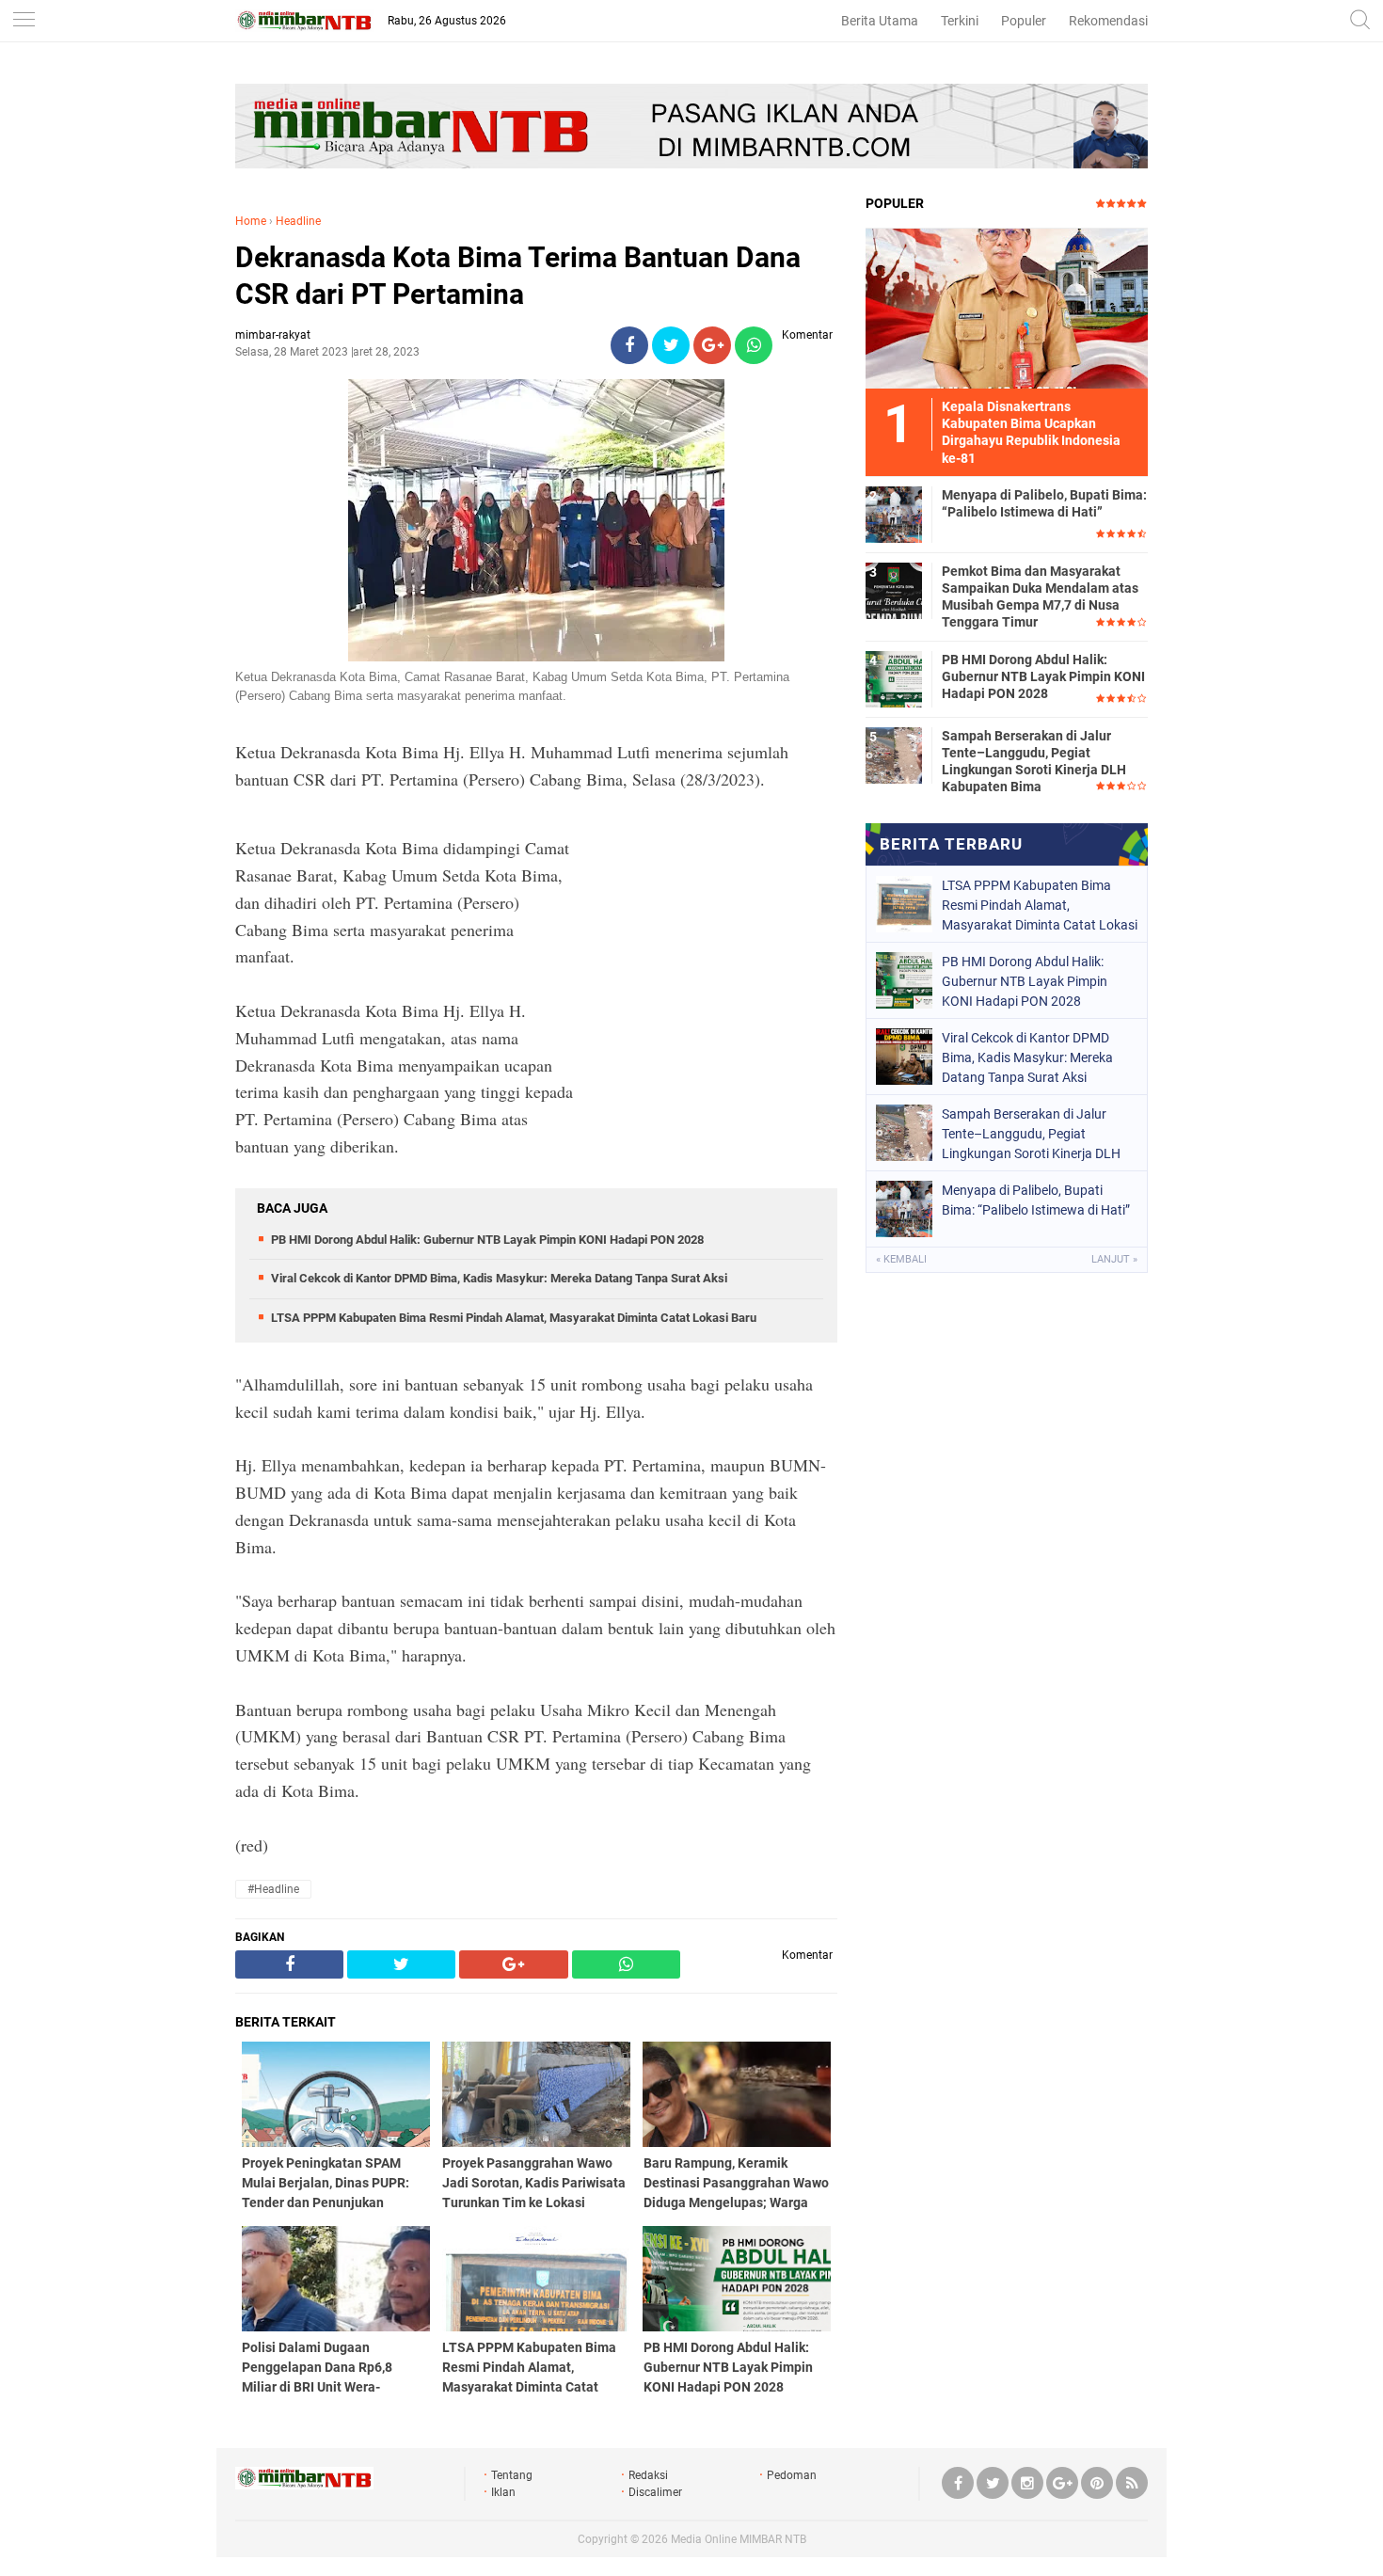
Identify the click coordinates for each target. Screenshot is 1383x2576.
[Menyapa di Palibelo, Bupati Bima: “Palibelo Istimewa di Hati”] (894, 514)
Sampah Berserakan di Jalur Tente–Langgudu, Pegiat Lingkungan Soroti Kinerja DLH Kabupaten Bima (1034, 762)
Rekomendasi (1108, 21)
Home (251, 221)
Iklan (503, 2492)
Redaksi (648, 2475)
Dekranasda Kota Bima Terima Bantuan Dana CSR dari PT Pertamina (518, 276)
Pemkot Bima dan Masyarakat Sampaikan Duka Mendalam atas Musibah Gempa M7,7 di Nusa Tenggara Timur (1040, 597)
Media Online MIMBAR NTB (739, 2539)
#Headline (273, 1889)
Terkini (960, 21)
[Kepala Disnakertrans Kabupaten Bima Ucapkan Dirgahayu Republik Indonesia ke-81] (1007, 308)
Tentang (512, 2475)
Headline (298, 221)
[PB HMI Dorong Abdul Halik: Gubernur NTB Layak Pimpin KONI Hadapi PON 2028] (894, 678)
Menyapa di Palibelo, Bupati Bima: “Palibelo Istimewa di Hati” (1044, 503)
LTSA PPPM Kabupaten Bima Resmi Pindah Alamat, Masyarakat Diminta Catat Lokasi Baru (514, 1318)
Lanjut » (1114, 1259)
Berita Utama (880, 21)
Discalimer (655, 2492)
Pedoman (792, 2475)
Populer (1024, 21)
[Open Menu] (24, 21)
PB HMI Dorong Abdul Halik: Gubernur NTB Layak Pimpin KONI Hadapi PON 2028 (487, 1240)
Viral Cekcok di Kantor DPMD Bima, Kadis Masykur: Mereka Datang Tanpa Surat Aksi (499, 1278)
